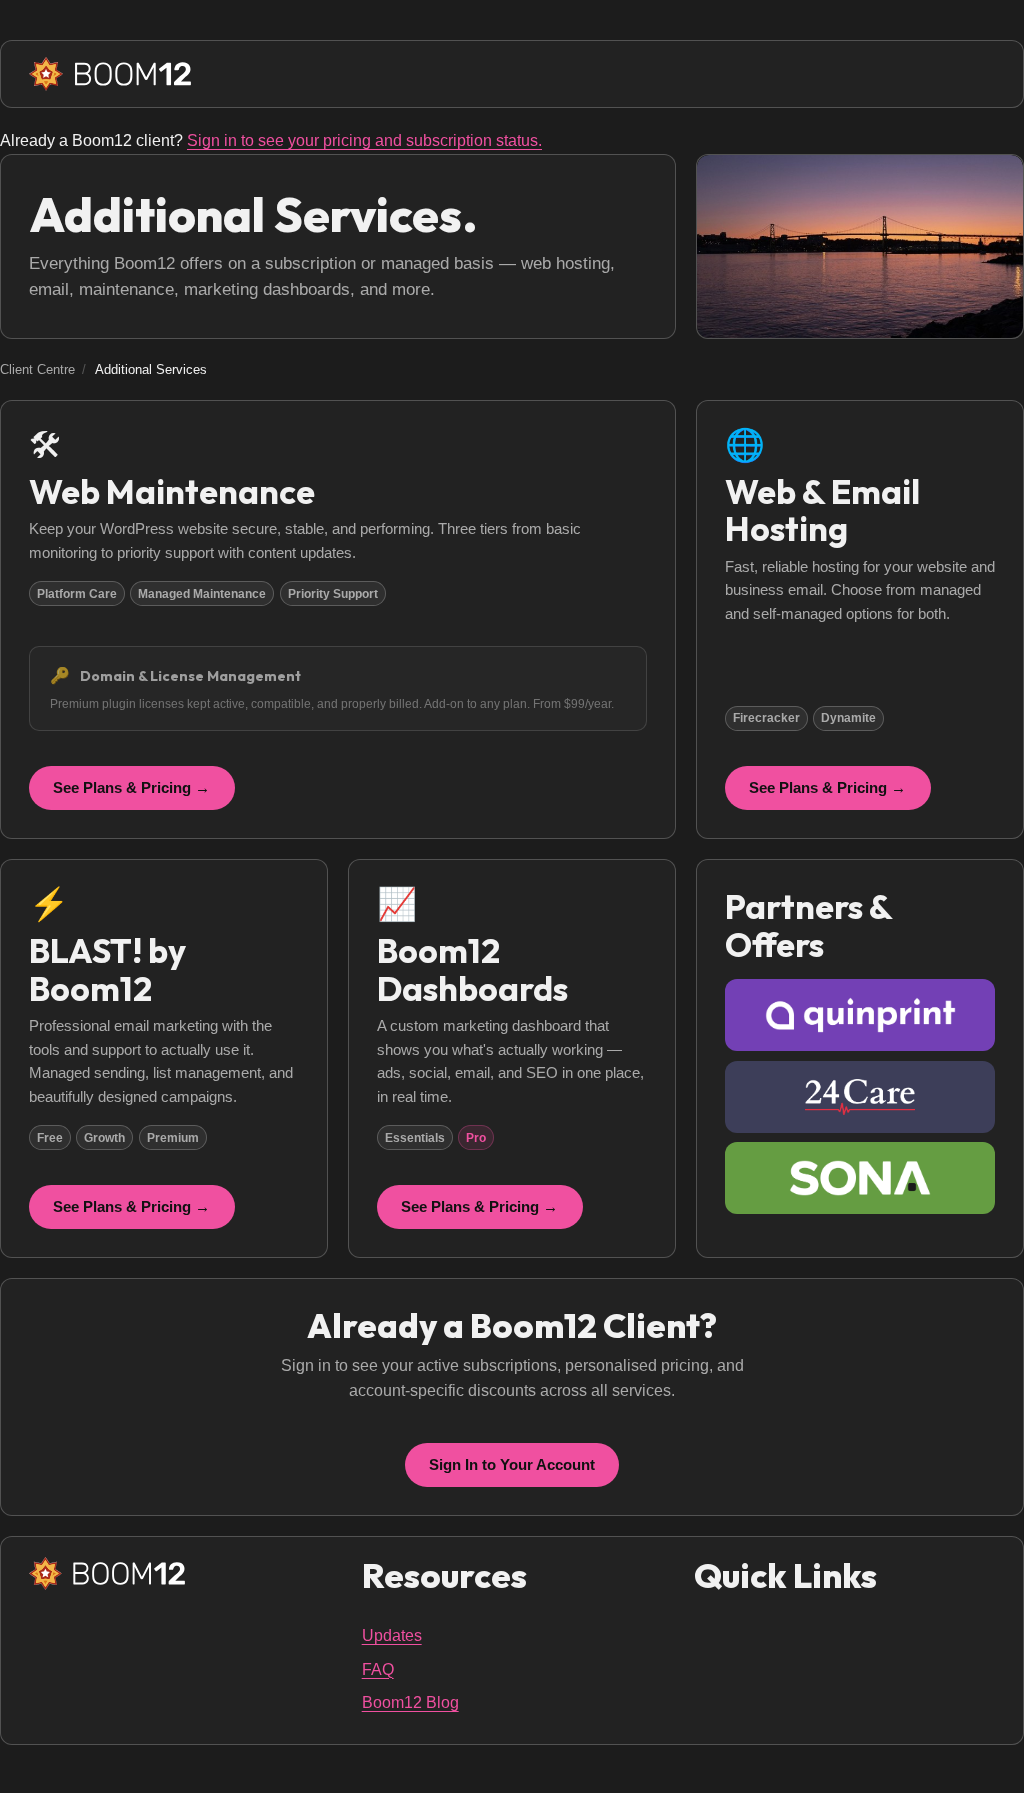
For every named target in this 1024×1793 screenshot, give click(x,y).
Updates (392, 1635)
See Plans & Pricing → (131, 787)
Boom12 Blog (410, 1702)
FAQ (378, 1669)
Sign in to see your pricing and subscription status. (364, 140)
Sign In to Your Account (512, 1464)
